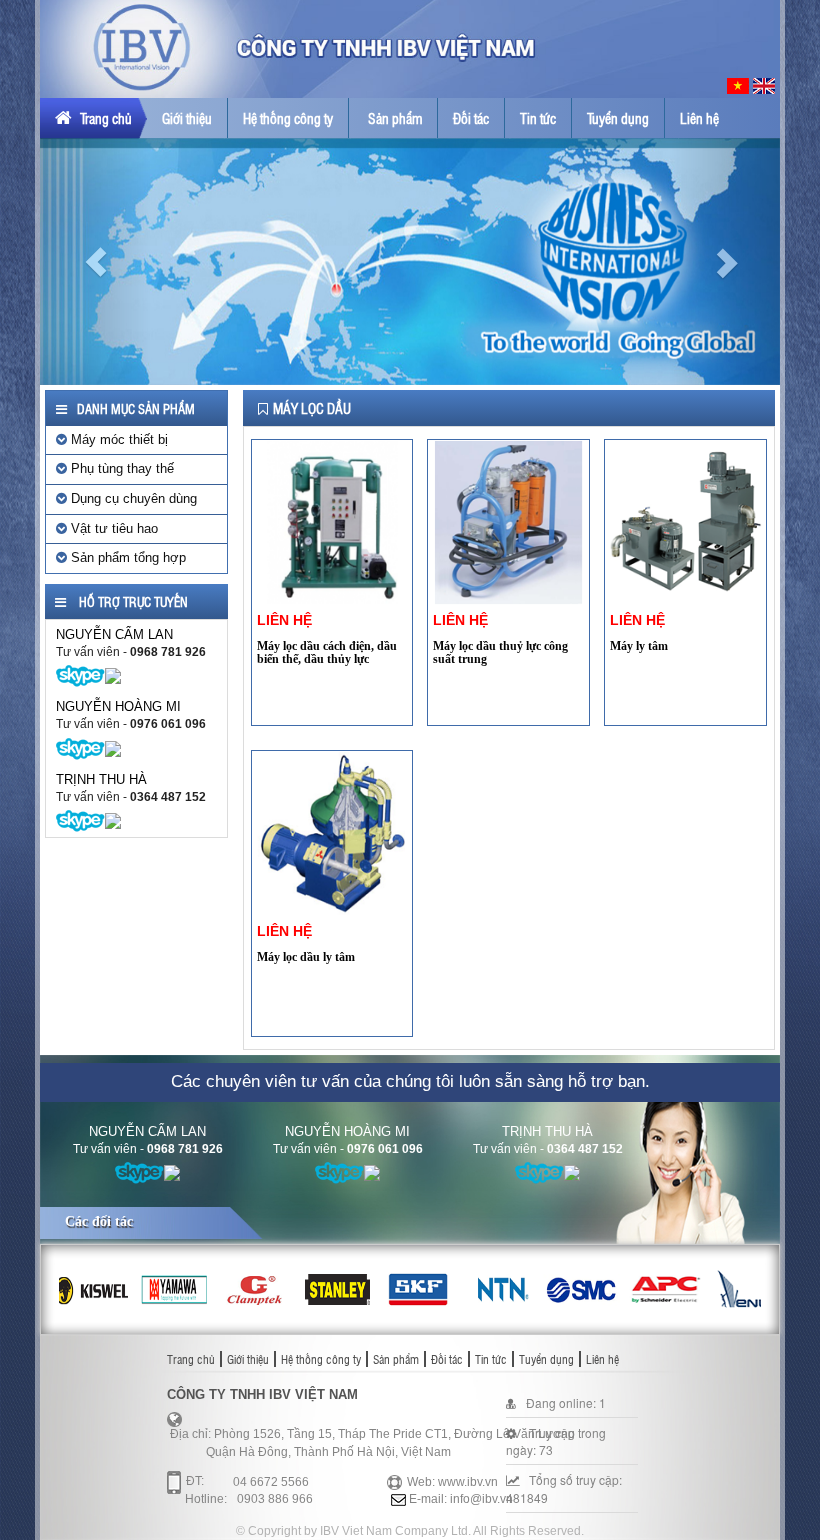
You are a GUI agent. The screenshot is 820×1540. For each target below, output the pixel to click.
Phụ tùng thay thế (120, 468)
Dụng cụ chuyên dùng (132, 498)
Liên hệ (699, 118)
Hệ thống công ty (288, 118)
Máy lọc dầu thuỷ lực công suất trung (500, 652)
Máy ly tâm (639, 646)
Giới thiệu (187, 118)
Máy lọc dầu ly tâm (306, 957)
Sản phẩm (395, 118)
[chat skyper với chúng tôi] (80, 675)
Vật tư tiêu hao (112, 528)
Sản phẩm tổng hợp (126, 557)
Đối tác (471, 118)
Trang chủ (104, 118)
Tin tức (538, 118)
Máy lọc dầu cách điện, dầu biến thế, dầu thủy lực (327, 652)
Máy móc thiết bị (117, 439)
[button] (95, 261)
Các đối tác (99, 1221)
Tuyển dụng (618, 118)
